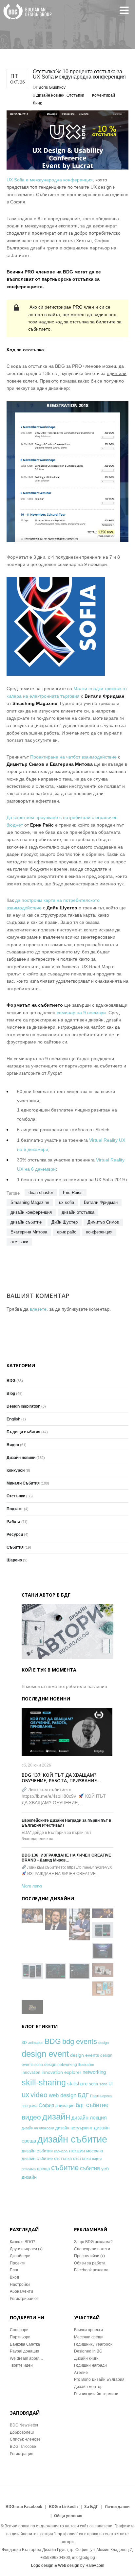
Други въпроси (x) (26, 2249)
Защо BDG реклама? (93, 2242)
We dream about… (27, 2358)
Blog (11, 1393)
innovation (31, 2072)
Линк (37, 103)
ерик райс (67, 1232)
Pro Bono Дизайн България (99, 2379)
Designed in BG (88, 2351)
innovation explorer (61, 2072)
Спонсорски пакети (92, 2249)
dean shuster (41, 1193)
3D (24, 2042)
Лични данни (117, 2507)
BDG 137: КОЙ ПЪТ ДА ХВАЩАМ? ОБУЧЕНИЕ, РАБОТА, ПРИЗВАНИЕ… (61, 1778)
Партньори (20, 2337)
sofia (93, 2084)
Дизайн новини (50, 95)
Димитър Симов (103, 1222)
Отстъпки (75, 95)
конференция (99, 1232)
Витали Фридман (101, 1202)
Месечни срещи (89, 2337)
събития (90, 2168)
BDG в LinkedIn (63, 2507)
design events (85, 2055)
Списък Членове (25, 2439)
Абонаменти (21, 2291)
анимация (65, 2106)
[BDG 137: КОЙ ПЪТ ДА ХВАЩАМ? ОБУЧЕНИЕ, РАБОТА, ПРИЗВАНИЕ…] (67, 1732)
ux (25, 2095)
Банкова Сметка (25, 2344)
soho (103, 2084)
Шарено (14, 1560)
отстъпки (19, 1242)
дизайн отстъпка (78, 1212)
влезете (38, 1309)
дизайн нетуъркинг (74, 2128)
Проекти (18, 2263)
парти (97, 2159)
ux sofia (67, 1202)
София (46, 2105)
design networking (61, 2064)
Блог (14, 2270)
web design (63, 2095)
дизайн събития (37, 2151)
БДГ (83, 2095)
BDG (11, 1381)
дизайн (56, 2117)
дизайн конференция (31, 1212)
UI (111, 2084)
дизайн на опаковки (38, 2128)
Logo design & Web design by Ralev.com (68, 2565)
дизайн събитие (26, 1222)
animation (36, 2043)
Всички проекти (88, 2330)
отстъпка (63, 2158)
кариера (61, 2151)
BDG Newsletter (24, 2425)
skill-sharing (44, 2082)
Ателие (81, 2373)
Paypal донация (25, 2351)
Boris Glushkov (52, 87)
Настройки (20, 2284)
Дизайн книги (86, 2358)
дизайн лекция (89, 2118)
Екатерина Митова (29, 1232)
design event (45, 2054)
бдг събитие (92, 2105)
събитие (65, 2168)
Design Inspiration (23, 1406)
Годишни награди (90, 2365)
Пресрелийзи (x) (89, 2256)
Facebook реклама (91, 2270)
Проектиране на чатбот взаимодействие (73, 757)
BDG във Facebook (24, 2507)
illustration (86, 2065)
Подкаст (15, 1509)
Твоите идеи (21, 2365)
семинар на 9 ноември (81, 1013)
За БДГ (91, 2507)
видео (31, 2117)
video (39, 2095)
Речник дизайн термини (96, 2394)
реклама (29, 2169)
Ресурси (15, 1534)
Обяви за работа (90, 2263)
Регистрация (22, 2454)
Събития (15, 1547)
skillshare (77, 2084)
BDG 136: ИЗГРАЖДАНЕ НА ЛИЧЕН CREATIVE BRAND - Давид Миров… (66, 1858)
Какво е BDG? (23, 2242)
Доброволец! (22, 2432)
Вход (14, 2277)
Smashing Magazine (30, 1202)
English (13, 1419)
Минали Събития (23, 1483)
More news (32, 1886)
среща (43, 2169)
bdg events (80, 2041)
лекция (77, 2151)
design (104, 2043)
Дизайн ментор (88, 2387)
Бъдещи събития (23, 1432)
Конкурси (16, 1470)
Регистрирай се (24, 2299)
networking (94, 2072)
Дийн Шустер (65, 1222)
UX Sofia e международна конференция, (50, 180)
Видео (13, 1445)
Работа (13, 1522)
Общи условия (68, 2516)
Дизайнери (20, 2256)
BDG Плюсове (23, 2447)
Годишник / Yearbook (93, 2344)
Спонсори (19, 2330)
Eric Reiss (73, 1193)
